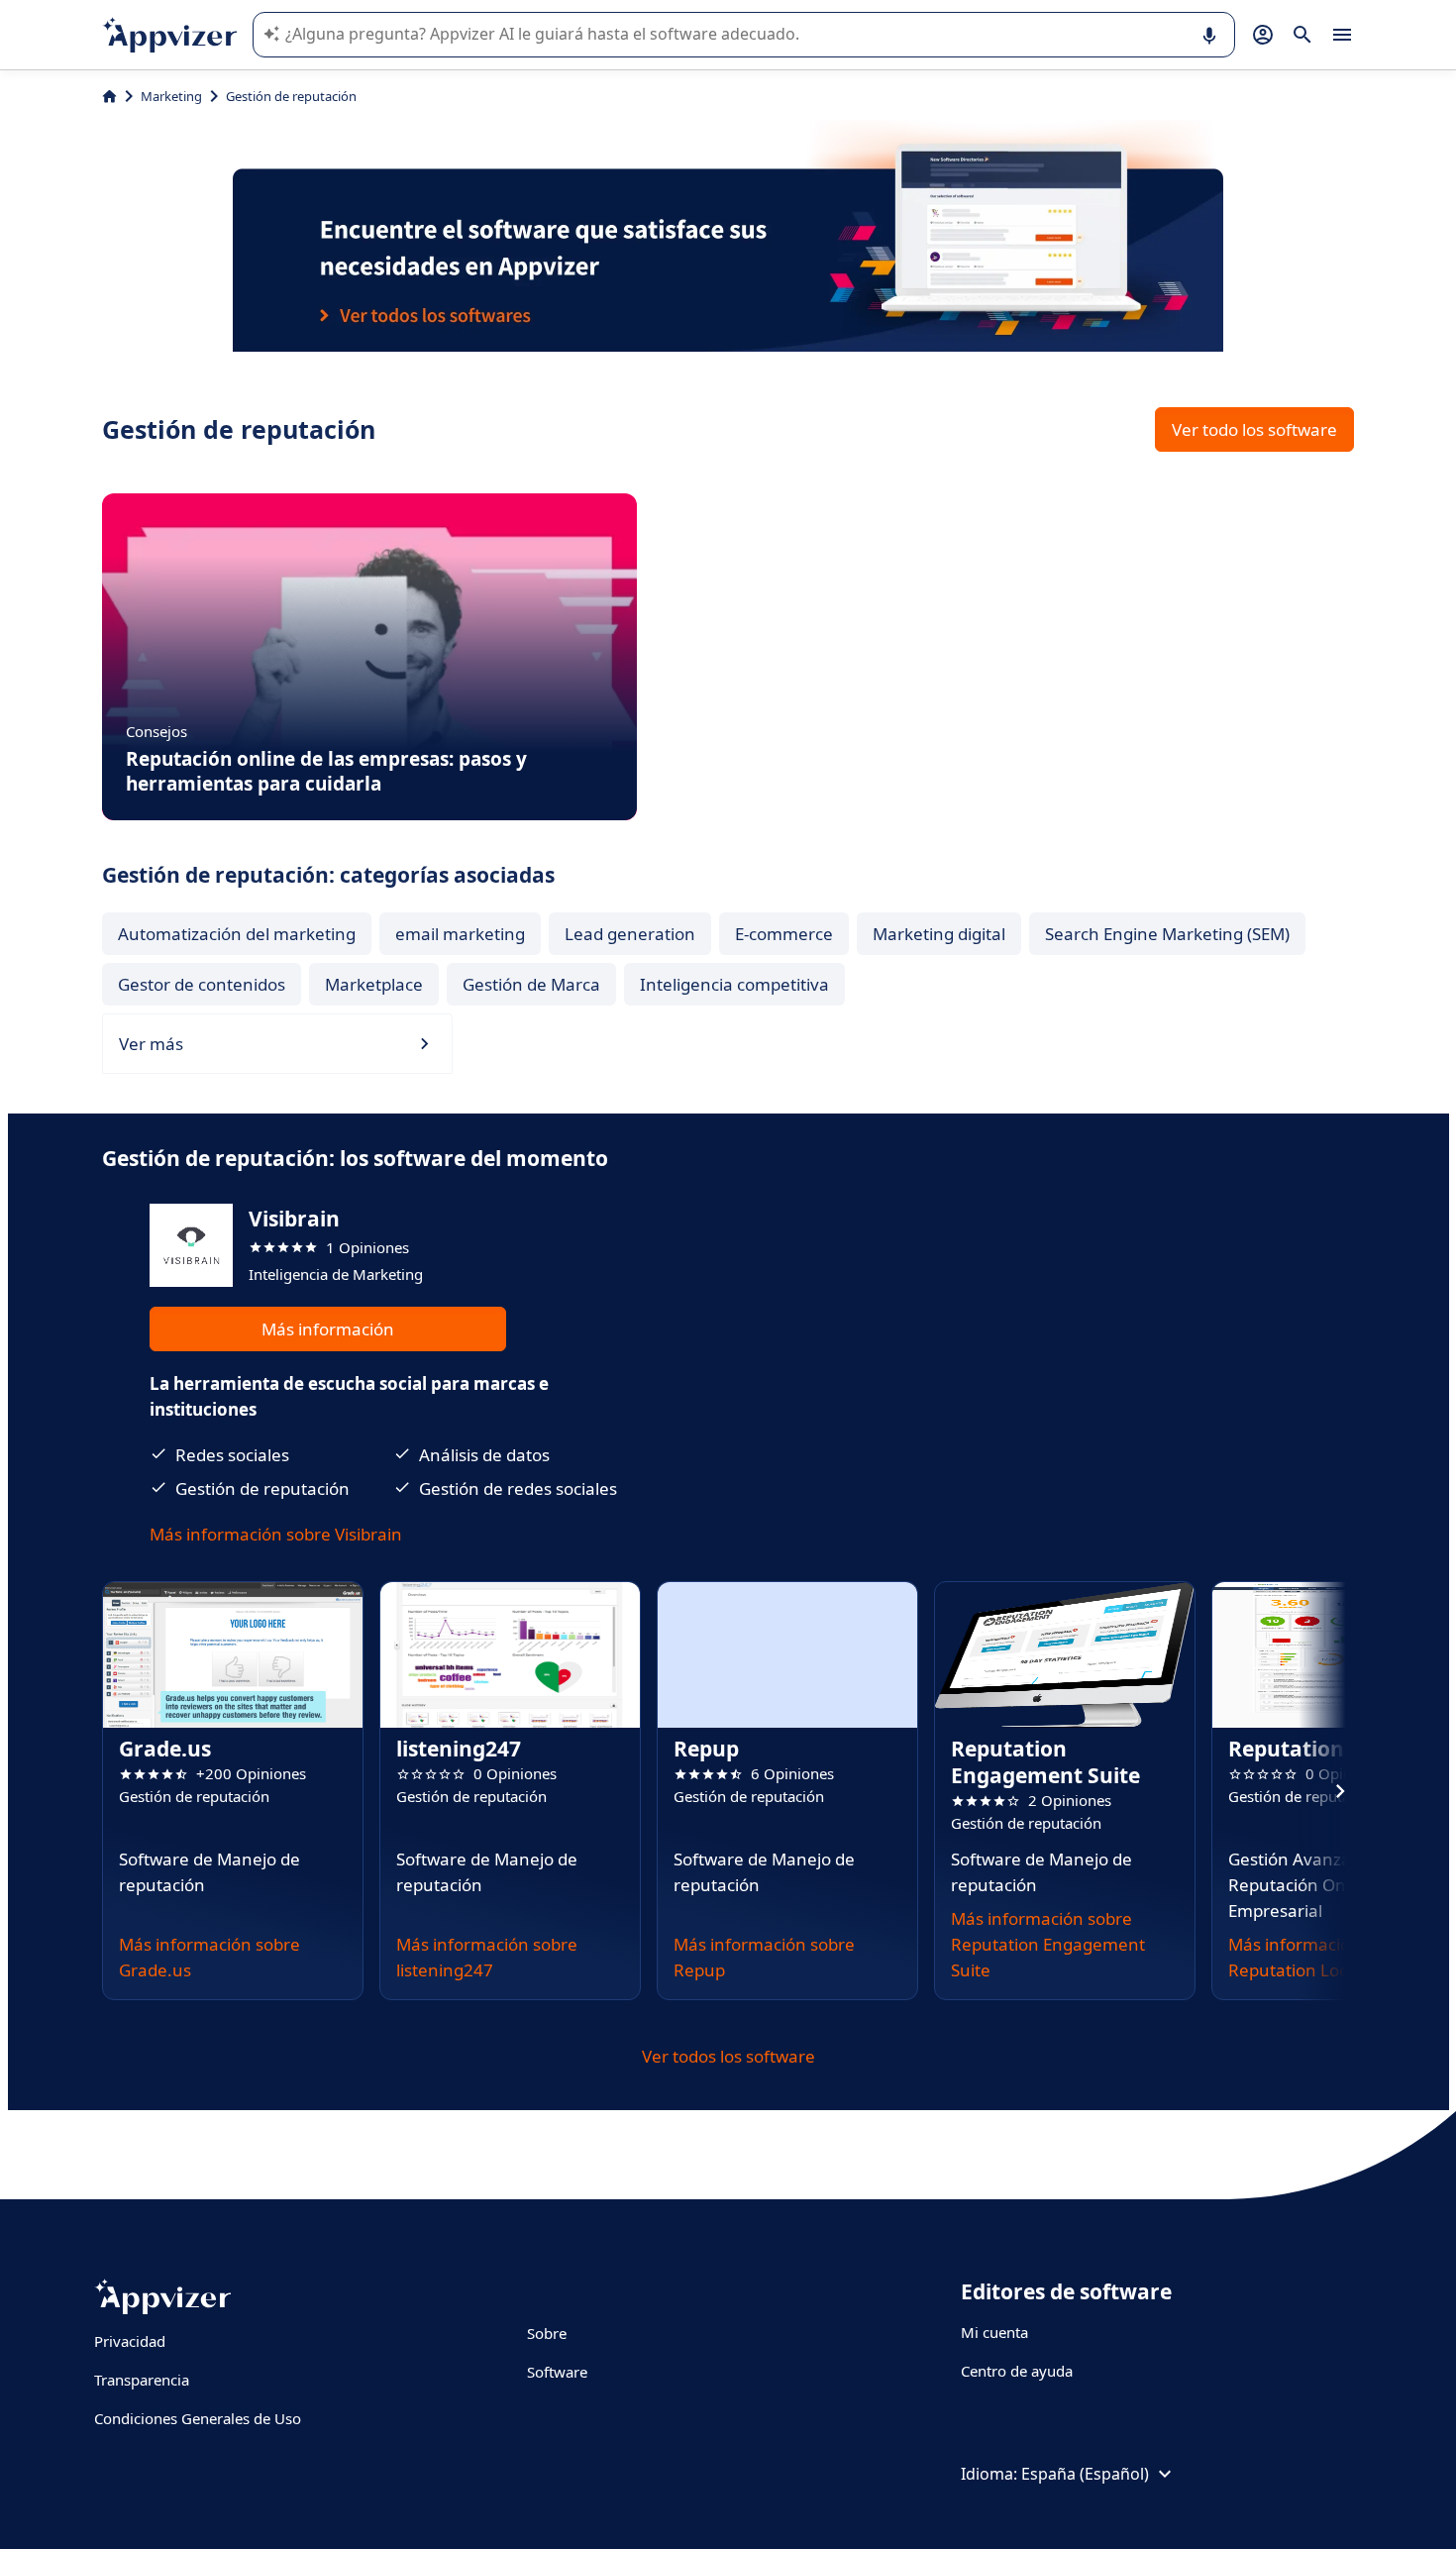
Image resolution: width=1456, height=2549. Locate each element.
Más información (328, 1329)
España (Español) (1085, 2474)
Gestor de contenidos (202, 984)
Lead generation (630, 934)
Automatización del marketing (237, 934)
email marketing (460, 934)
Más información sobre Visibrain (276, 1534)
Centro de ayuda (1017, 2371)
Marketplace (374, 984)
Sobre (547, 2333)
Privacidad (130, 2341)
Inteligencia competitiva (734, 984)
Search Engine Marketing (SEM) (1167, 934)
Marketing (171, 96)
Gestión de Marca (531, 984)
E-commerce (784, 934)
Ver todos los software (728, 2056)
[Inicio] (109, 96)
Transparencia (142, 2380)
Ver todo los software (1254, 429)
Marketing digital (939, 934)
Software (557, 2372)
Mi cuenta (994, 2332)
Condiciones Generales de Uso (198, 2418)
